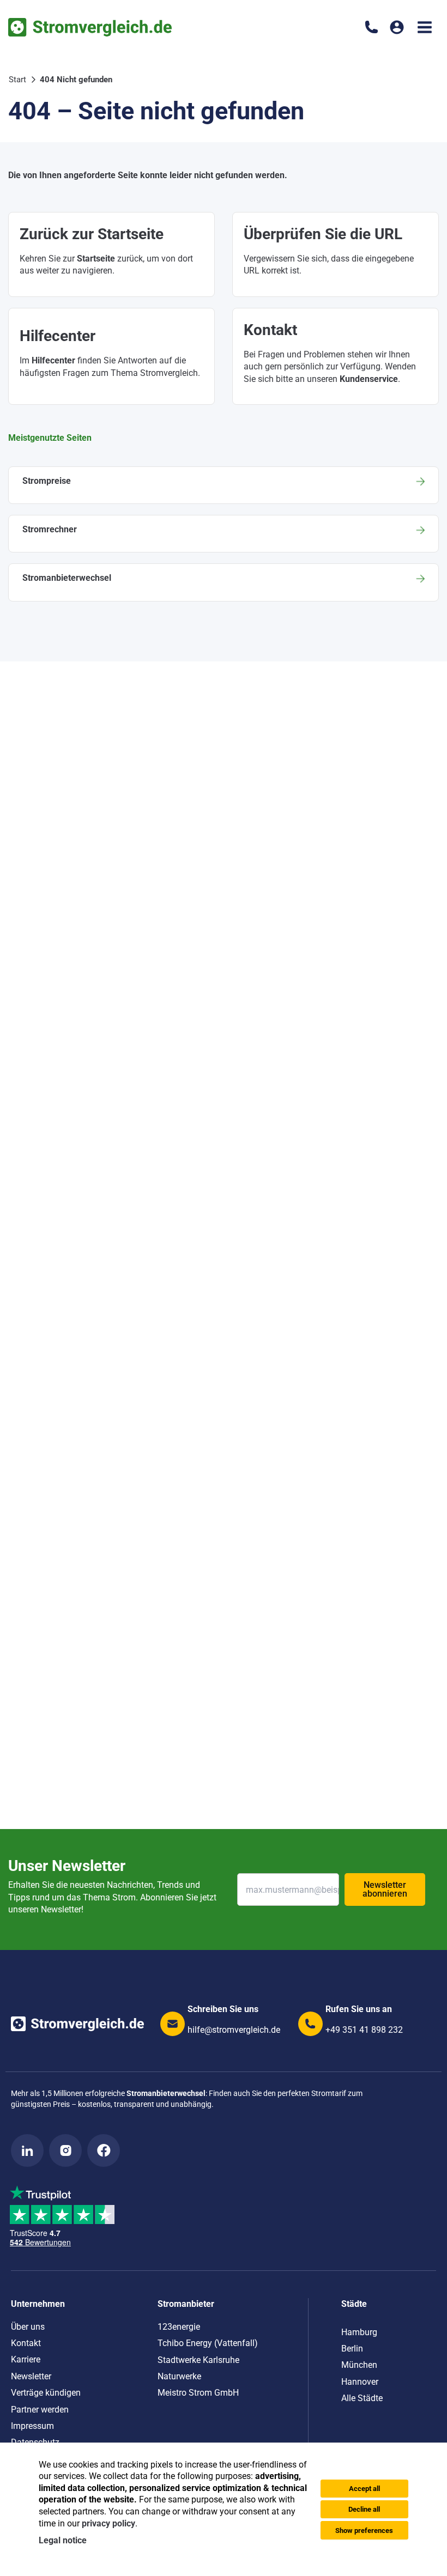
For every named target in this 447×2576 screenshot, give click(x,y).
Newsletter (31, 2376)
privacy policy (108, 2523)
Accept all (364, 2489)
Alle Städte (362, 2398)
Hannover (360, 2382)
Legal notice (63, 2540)
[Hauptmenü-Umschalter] (425, 27)
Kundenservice (369, 379)
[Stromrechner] (224, 534)
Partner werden (40, 2410)
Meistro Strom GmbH (198, 2393)
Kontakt (26, 2343)
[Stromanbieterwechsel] (224, 582)
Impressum (32, 2426)
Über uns (28, 2327)
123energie (179, 2327)
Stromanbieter (186, 2304)
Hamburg (359, 2332)
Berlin (352, 2349)
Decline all (364, 2509)
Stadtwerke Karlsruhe (198, 2360)
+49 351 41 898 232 (364, 2030)
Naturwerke (179, 2376)
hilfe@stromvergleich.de (234, 2030)
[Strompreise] (224, 485)
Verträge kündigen (46, 2393)
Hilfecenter (53, 360)
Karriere (26, 2359)
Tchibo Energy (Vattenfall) (208, 2343)
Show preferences (364, 2531)
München (359, 2365)
